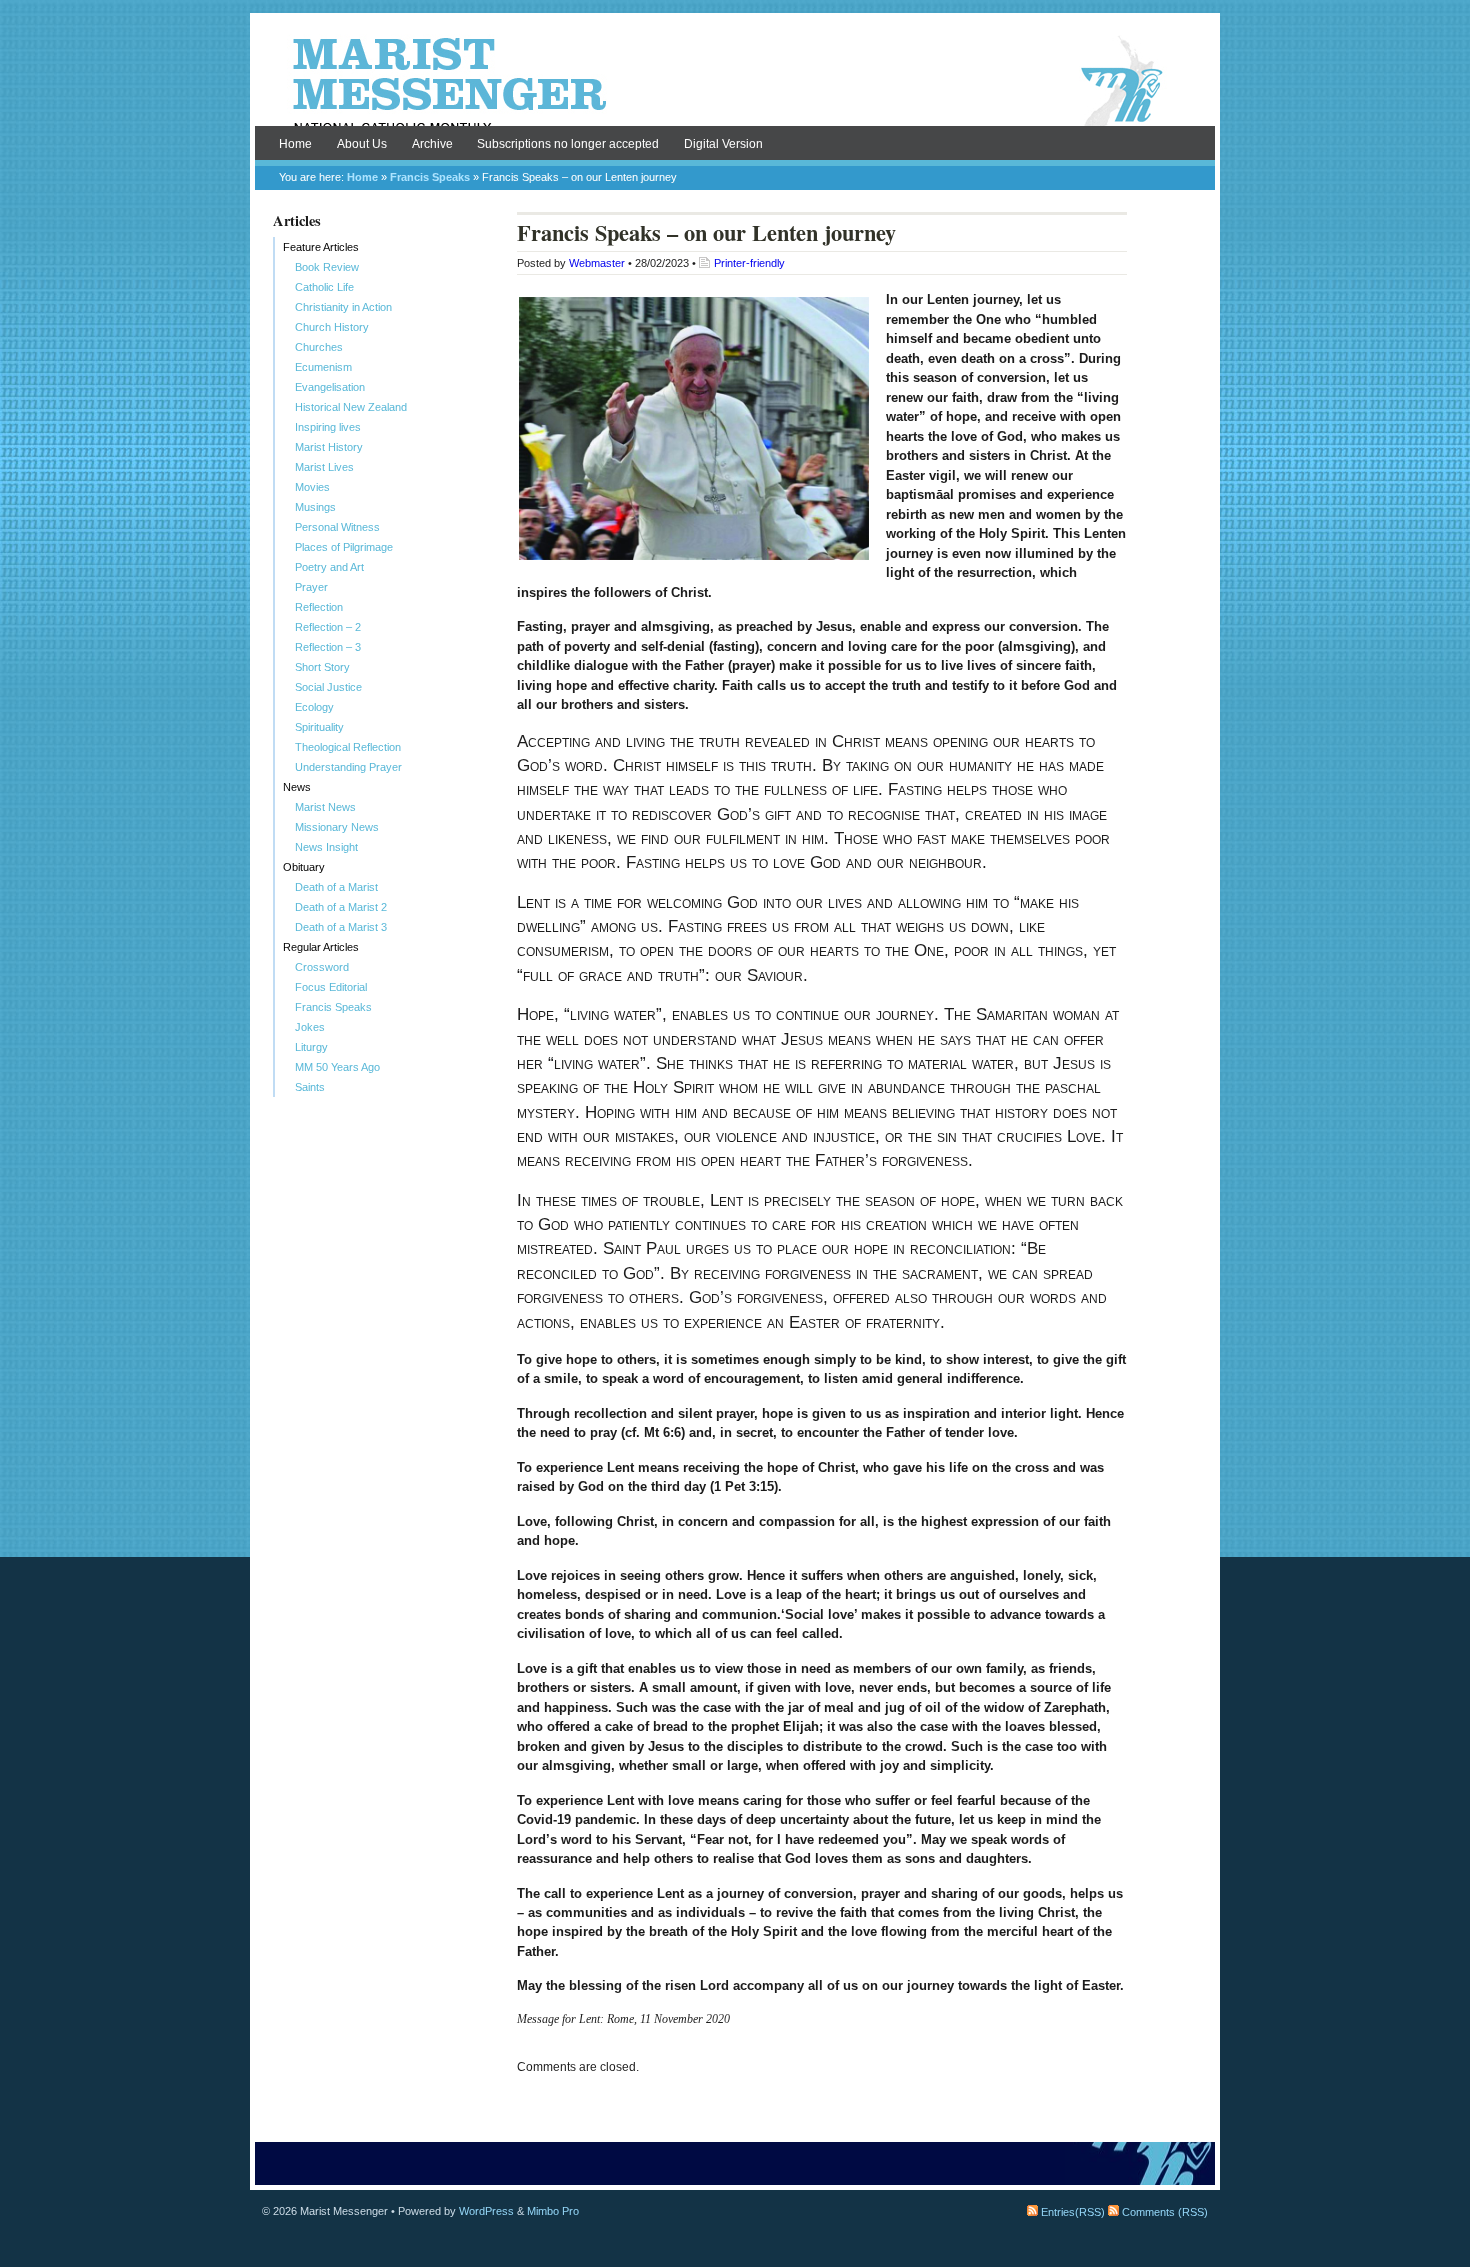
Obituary (304, 867)
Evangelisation (330, 387)
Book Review (327, 267)
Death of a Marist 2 (341, 907)
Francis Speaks (430, 177)
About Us (362, 144)
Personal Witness (337, 527)
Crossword (322, 967)
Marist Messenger (735, 82)
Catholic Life (324, 287)
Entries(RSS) (1071, 2212)
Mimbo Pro (553, 2211)
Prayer (311, 587)
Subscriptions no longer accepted (568, 144)
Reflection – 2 (328, 627)
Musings (315, 507)
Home (295, 144)
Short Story (322, 667)
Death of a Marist (336, 887)
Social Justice (328, 687)
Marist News (325, 807)
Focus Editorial (331, 987)
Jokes (310, 1027)
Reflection (319, 607)
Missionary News (337, 827)
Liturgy (311, 1047)
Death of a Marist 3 (341, 927)
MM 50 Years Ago (337, 1067)
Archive (432, 144)
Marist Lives (324, 467)
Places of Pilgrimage (344, 547)
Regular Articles (321, 947)
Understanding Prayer (348, 767)
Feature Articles (321, 247)
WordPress (486, 2211)
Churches (319, 347)
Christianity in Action (343, 307)
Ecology (314, 707)
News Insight (326, 847)
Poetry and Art (329, 567)
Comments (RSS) (1163, 2212)
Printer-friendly (749, 263)
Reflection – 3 (328, 647)
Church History (332, 327)
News (297, 787)
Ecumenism (323, 367)
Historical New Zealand (351, 407)
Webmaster (597, 263)
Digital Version (723, 144)
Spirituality (319, 727)
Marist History (329, 447)
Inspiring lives (328, 427)
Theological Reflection (348, 747)
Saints (310, 1087)
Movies (312, 487)
